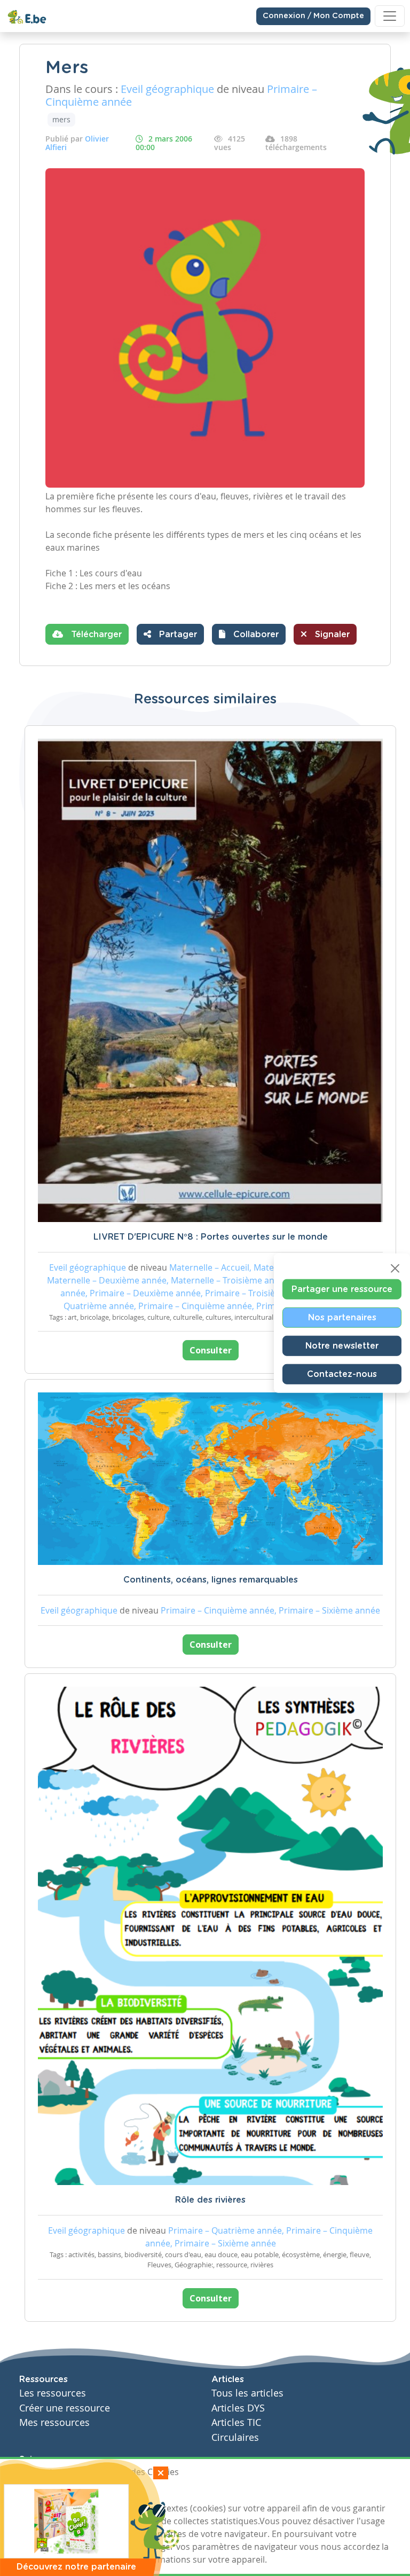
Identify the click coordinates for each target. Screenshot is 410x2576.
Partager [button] (177, 635)
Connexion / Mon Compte (313, 16)
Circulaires (235, 2437)
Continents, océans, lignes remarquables (211, 1580)
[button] (249, 634)
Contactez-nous (342, 1374)
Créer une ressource (65, 2408)
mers (61, 119)
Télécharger (95, 635)
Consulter (211, 1350)
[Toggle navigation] (390, 16)
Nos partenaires (342, 1317)
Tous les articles (247, 2393)
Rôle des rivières (210, 2200)
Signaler (331, 635)
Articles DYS (238, 2408)
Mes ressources (54, 2422)
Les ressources (53, 2393)
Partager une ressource (342, 1289)
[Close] (395, 1268)
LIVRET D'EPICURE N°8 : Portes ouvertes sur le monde (211, 1237)
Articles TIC (236, 2422)
